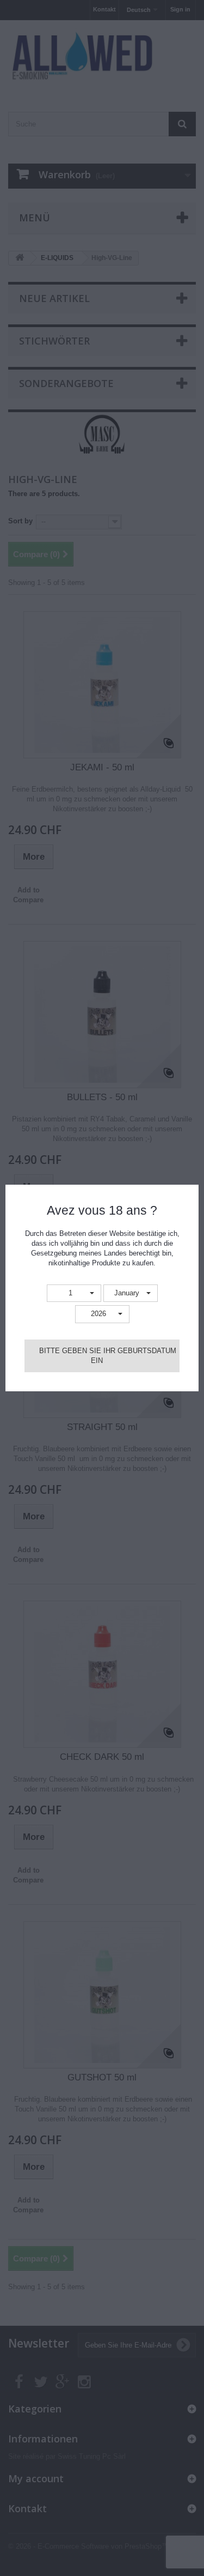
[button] (74, 1293)
